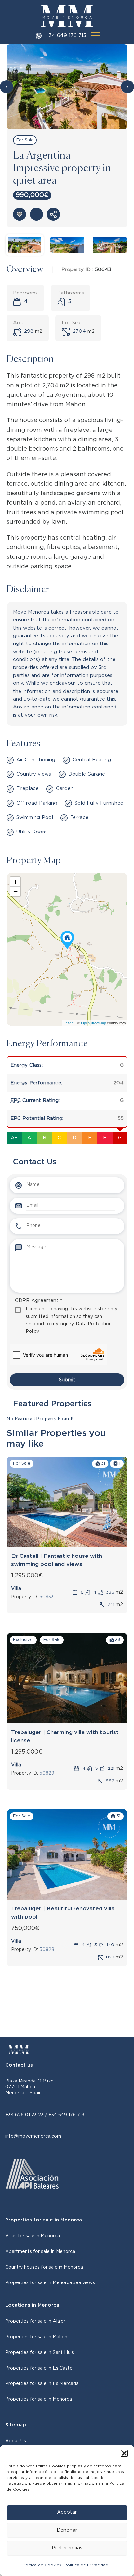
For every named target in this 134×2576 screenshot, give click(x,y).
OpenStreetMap (94, 1023)
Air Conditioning (36, 760)
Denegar (67, 2530)
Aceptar (67, 2512)
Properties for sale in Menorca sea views (50, 2283)
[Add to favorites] (20, 214)
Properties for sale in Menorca (39, 2399)
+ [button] (15, 882)
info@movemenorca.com (33, 2136)
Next (127, 87)
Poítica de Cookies (42, 2565)
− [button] (15, 891)
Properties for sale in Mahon (36, 2337)
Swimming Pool (35, 817)
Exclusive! (23, 1640)
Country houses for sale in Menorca (44, 2267)
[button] (124, 2453)
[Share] (53, 214)
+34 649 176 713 (66, 36)
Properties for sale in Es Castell (40, 2368)
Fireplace (27, 788)
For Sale (25, 140)
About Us (16, 2441)
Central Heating (92, 760)
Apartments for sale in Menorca (40, 2252)
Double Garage (87, 774)
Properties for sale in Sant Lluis (40, 2353)
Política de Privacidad (86, 2565)
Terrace (79, 817)
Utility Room (31, 832)
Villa (16, 1588)
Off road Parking (37, 803)
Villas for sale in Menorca (33, 2236)
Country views (34, 774)
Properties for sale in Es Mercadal (42, 2384)
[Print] (36, 214)
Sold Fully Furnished (99, 803)
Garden (65, 788)
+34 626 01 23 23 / (27, 2115)
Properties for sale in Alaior (35, 2321)
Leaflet (69, 1023)
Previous (7, 87)
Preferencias (67, 2548)
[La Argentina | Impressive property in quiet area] (67, 940)
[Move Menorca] (67, 16)
